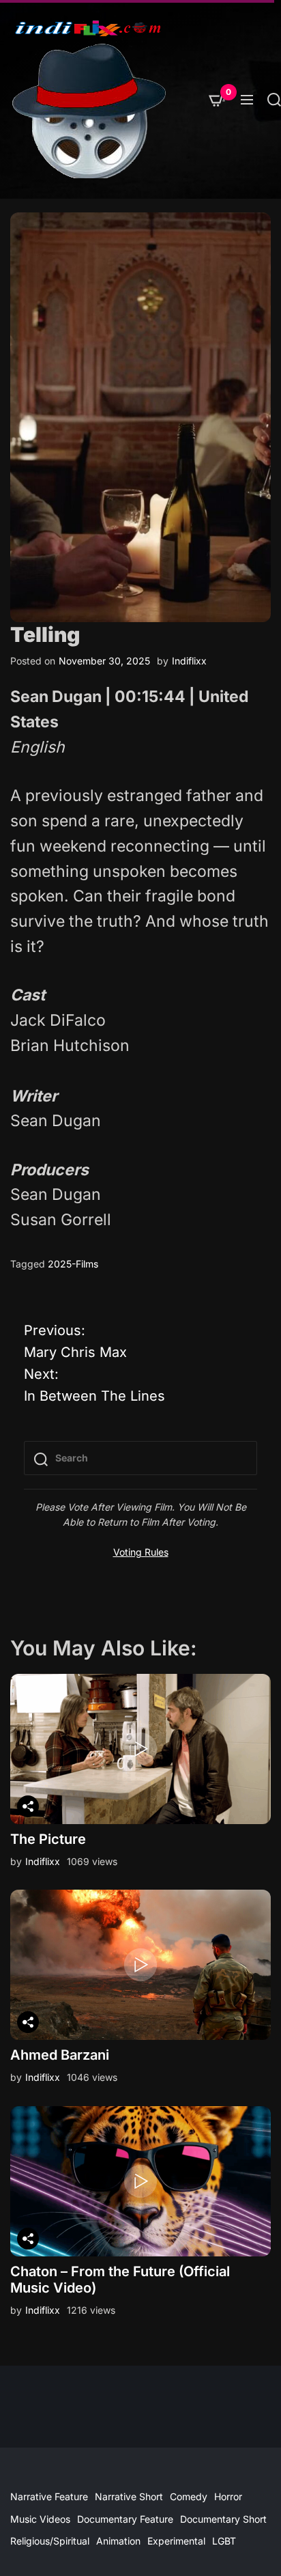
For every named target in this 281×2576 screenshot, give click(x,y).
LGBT (224, 2541)
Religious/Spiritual (50, 2541)
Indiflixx (189, 661)
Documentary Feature (125, 2519)
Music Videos (40, 2519)
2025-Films (73, 1264)
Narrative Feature (49, 2496)
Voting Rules (141, 1552)
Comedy (189, 2496)
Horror (228, 2496)
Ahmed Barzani (60, 2055)
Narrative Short (129, 2496)
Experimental (176, 2541)
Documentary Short (223, 2519)
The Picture (48, 1839)
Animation (118, 2541)
